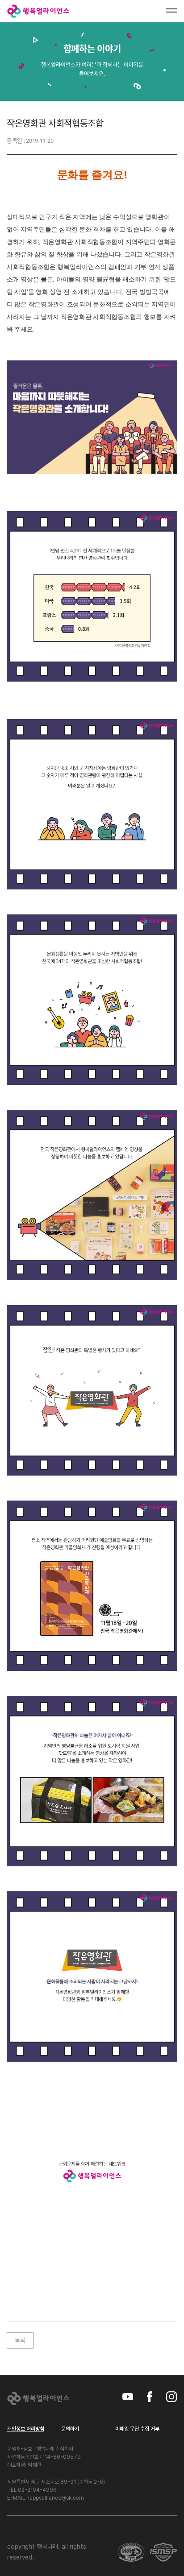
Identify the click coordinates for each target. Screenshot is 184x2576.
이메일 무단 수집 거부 (137, 2429)
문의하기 (70, 2429)
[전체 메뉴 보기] (171, 11)
